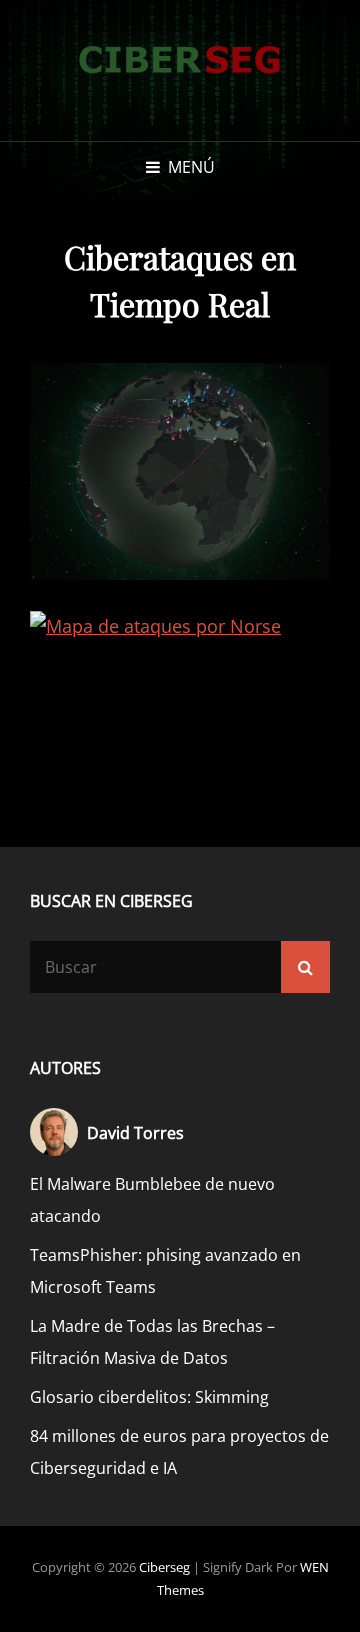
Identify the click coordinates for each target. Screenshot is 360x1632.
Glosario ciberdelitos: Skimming (149, 1397)
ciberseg (164, 1567)
